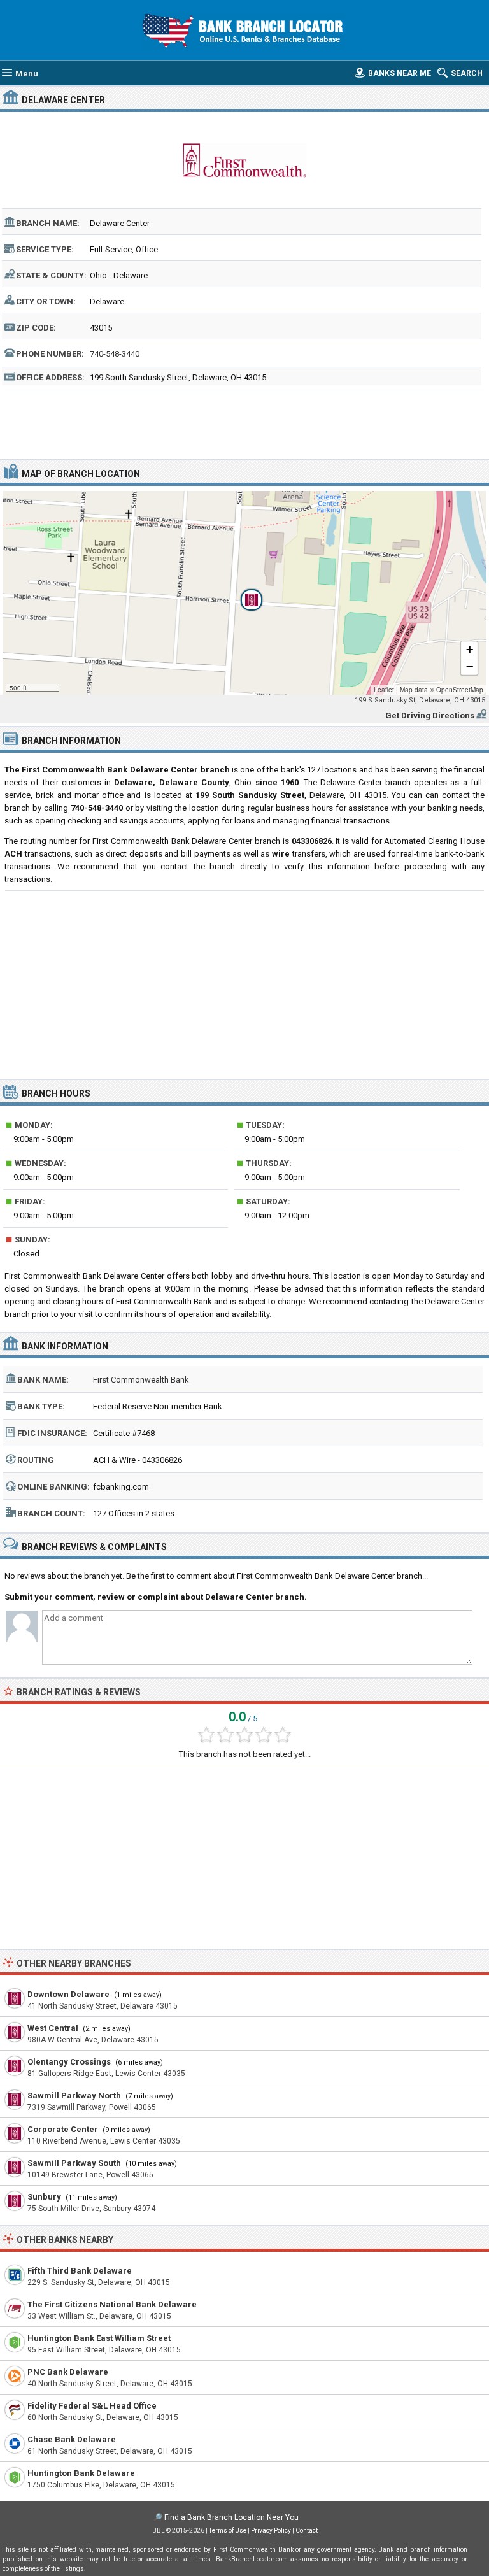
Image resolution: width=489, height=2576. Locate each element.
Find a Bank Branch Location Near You (231, 2517)
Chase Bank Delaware (72, 2439)
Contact (307, 2530)
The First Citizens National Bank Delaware (112, 2304)
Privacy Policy (271, 2530)
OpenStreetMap (460, 690)
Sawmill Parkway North (74, 2096)
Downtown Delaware (68, 1994)
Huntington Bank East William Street (99, 2338)
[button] (244, 593)
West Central (53, 2028)
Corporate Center (63, 2129)
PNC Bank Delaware (68, 2372)
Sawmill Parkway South (74, 2163)
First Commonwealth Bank (141, 1380)
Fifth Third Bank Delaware (80, 2271)
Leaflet (384, 690)
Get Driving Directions (430, 715)
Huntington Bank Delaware (81, 2473)
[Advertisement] (245, 424)
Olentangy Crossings (69, 2062)
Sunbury (44, 2197)
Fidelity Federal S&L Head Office (92, 2406)
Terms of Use (228, 2530)
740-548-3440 (115, 354)
